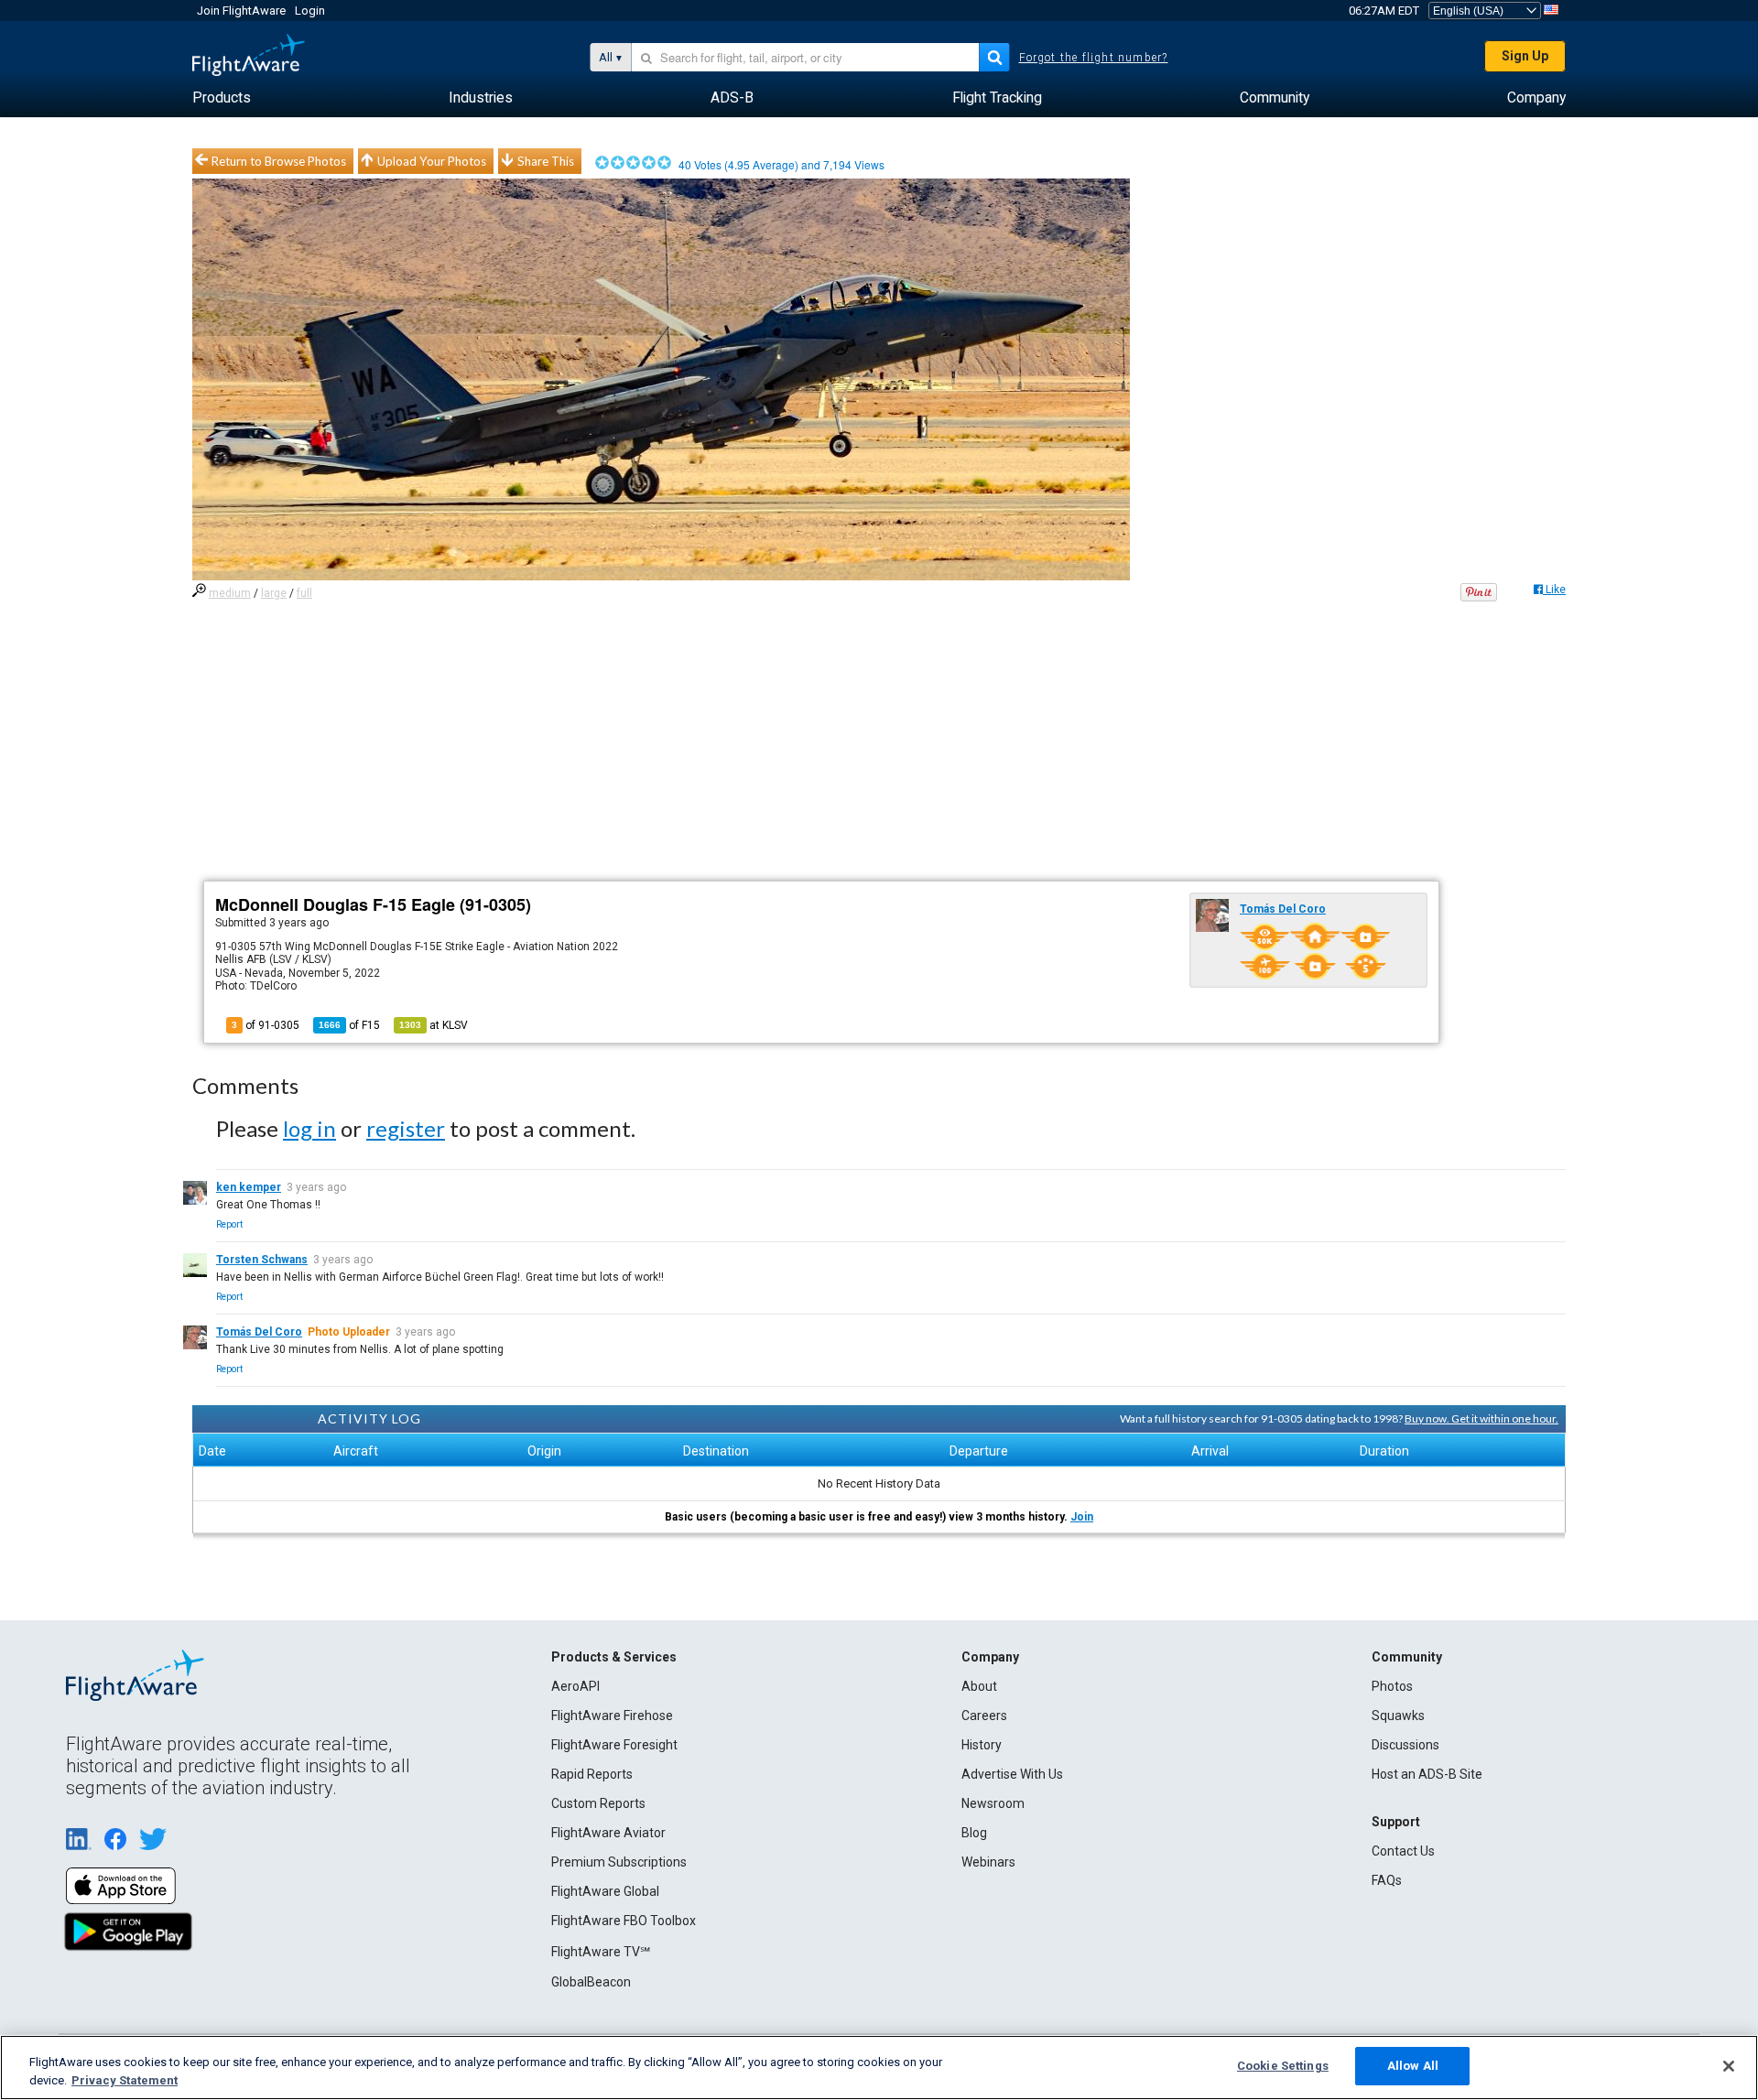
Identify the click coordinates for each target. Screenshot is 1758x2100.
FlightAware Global (605, 1891)
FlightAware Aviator (608, 1833)
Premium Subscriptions (619, 1862)
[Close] (1729, 2066)
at (434, 1025)
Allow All (1413, 2066)
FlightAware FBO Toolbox (624, 1921)
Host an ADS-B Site (1427, 1774)
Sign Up (1525, 56)
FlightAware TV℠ (601, 1952)
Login (310, 11)
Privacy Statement (125, 2080)
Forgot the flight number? (1094, 58)
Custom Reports (598, 1803)
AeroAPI (575, 1686)
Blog (974, 1833)
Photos (1392, 1686)
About (979, 1686)
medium (230, 593)
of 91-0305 (266, 1025)
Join (1082, 1517)
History (982, 1745)
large (274, 593)
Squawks (1398, 1716)
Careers (984, 1716)
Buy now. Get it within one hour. (1481, 1418)
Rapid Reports (592, 1774)
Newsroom (993, 1803)
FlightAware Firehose (612, 1716)
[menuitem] (222, 98)
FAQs (1387, 1880)
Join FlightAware (241, 11)
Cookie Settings (1283, 2066)
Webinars (988, 1862)
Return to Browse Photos (279, 161)
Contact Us (1403, 1851)
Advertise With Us (1012, 1774)
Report (229, 1224)
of (349, 1025)
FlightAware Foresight (614, 1745)
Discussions (1405, 1745)
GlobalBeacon (591, 1982)
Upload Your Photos (432, 161)
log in (309, 1128)
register (406, 1128)
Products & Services (614, 1657)
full (304, 593)
